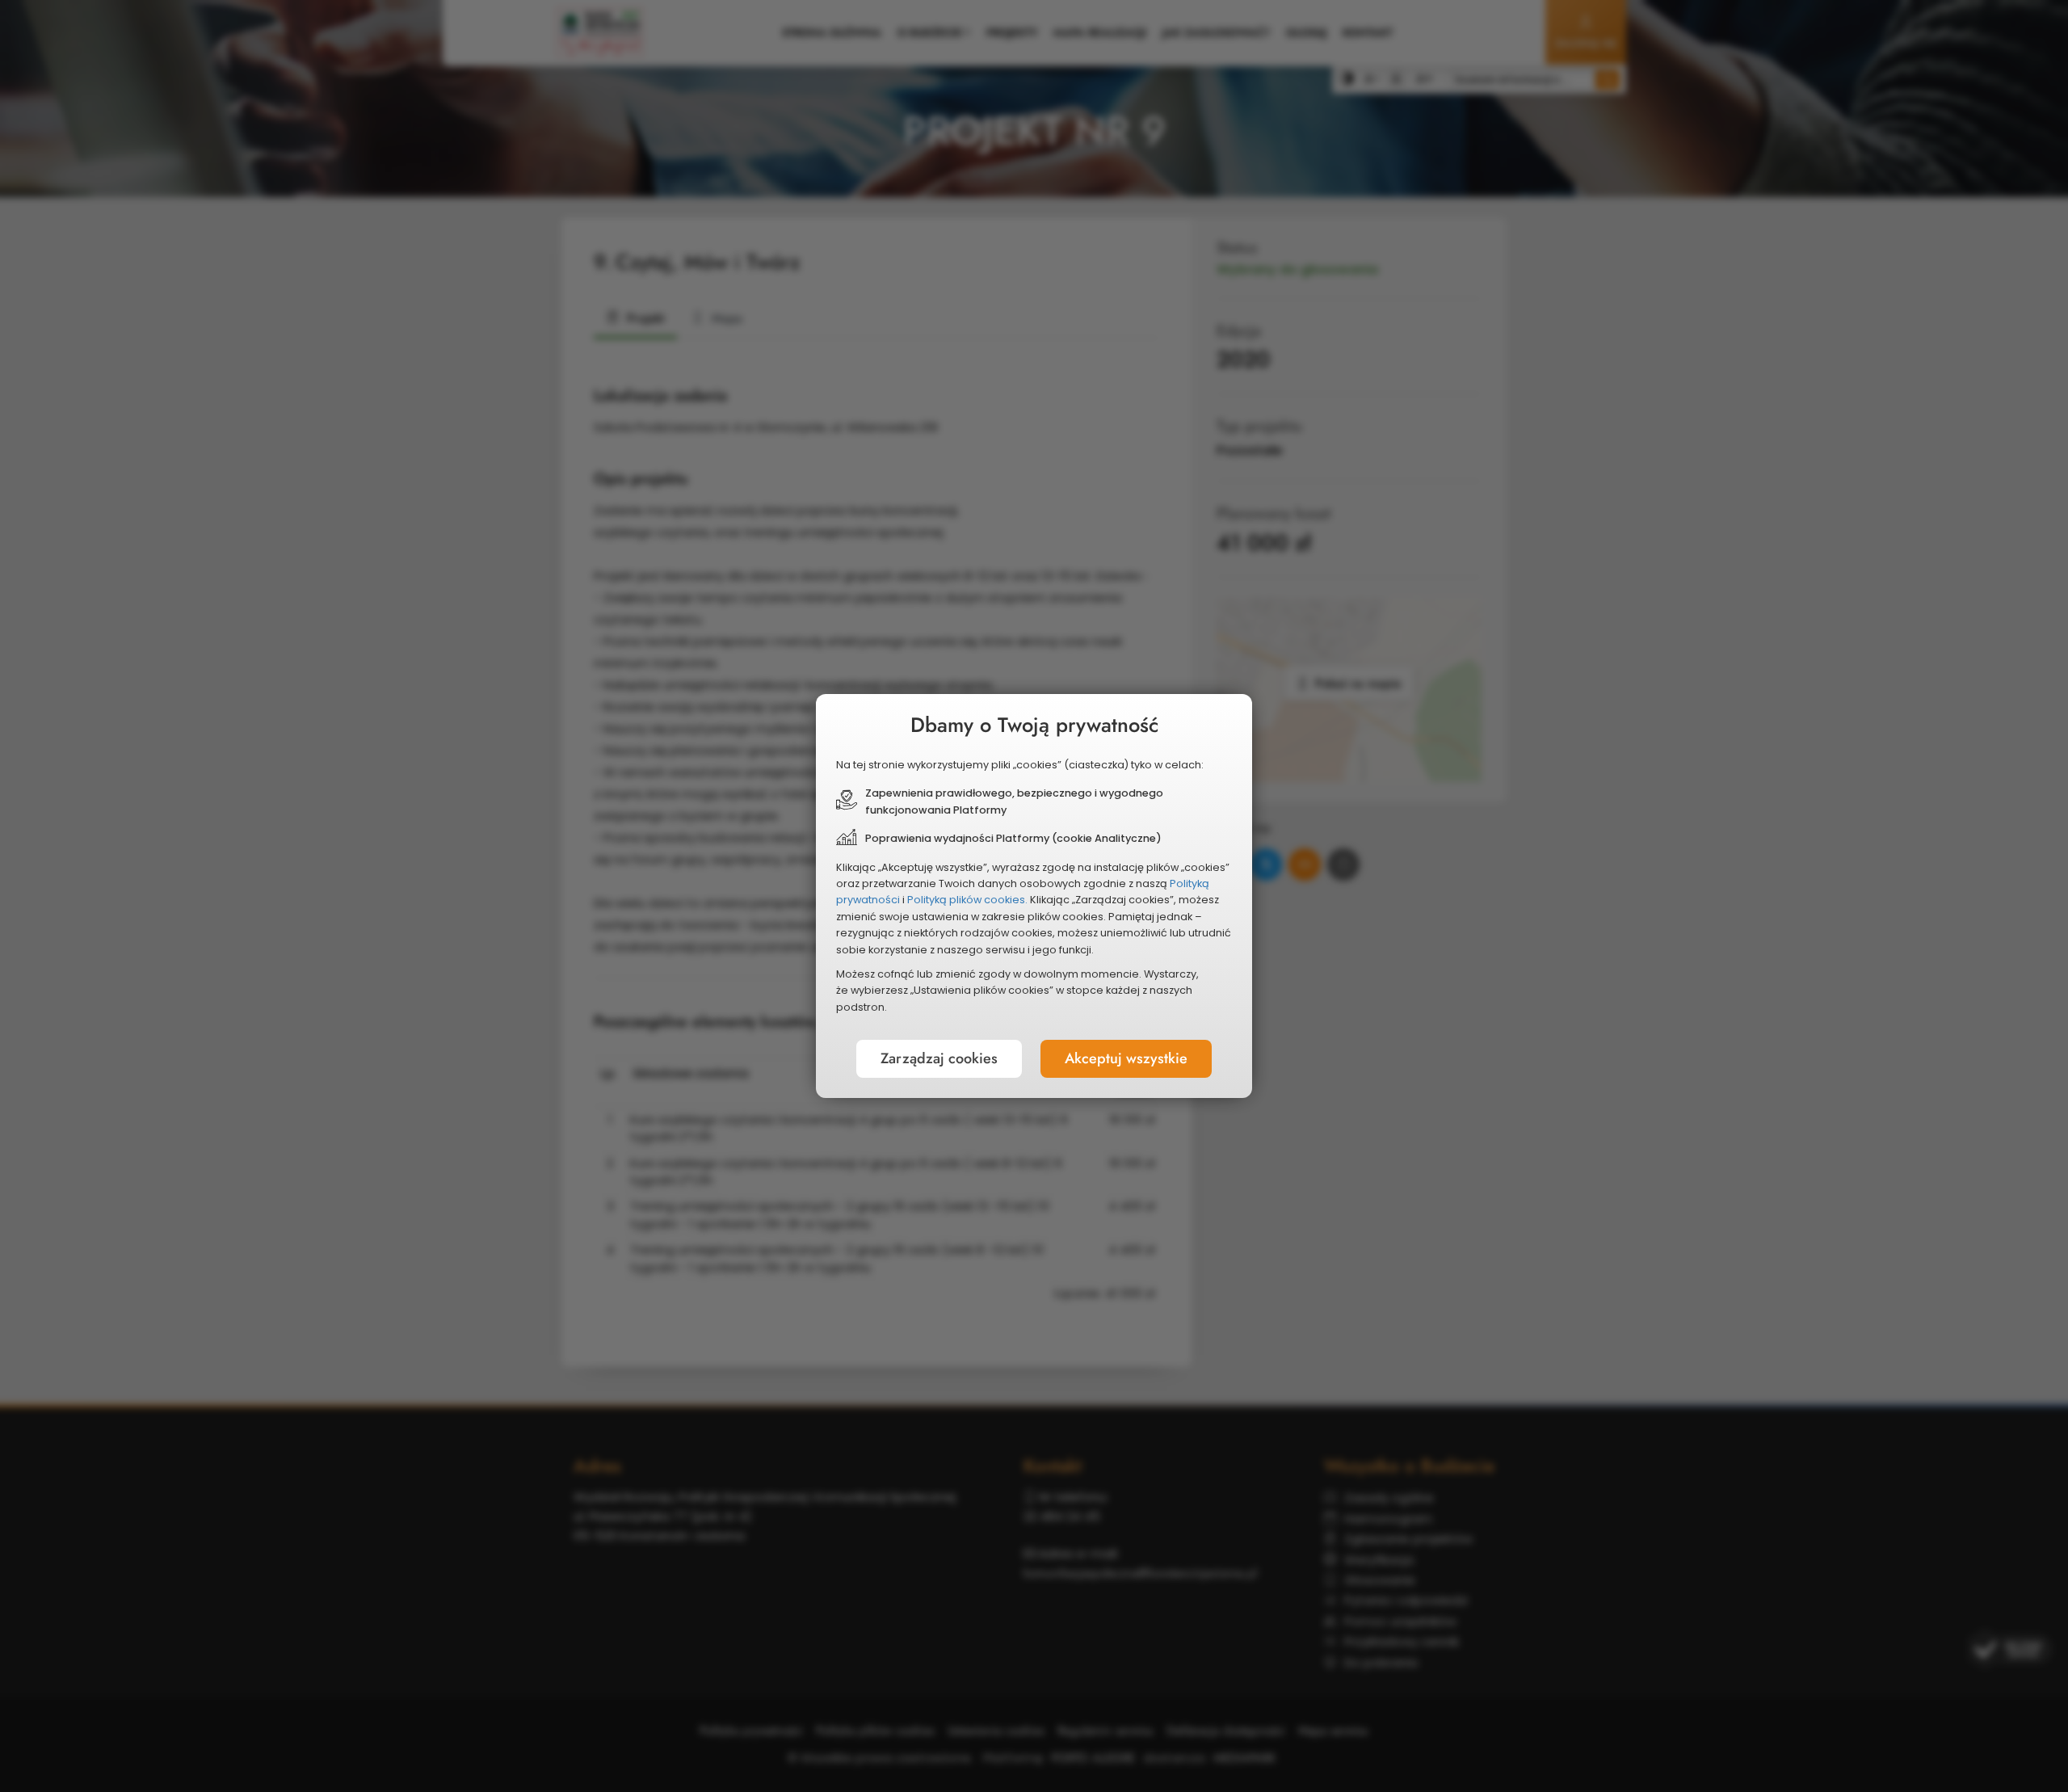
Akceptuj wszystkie (1126, 1058)
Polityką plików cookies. (967, 900)
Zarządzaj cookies (939, 1058)
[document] (1034, 896)
